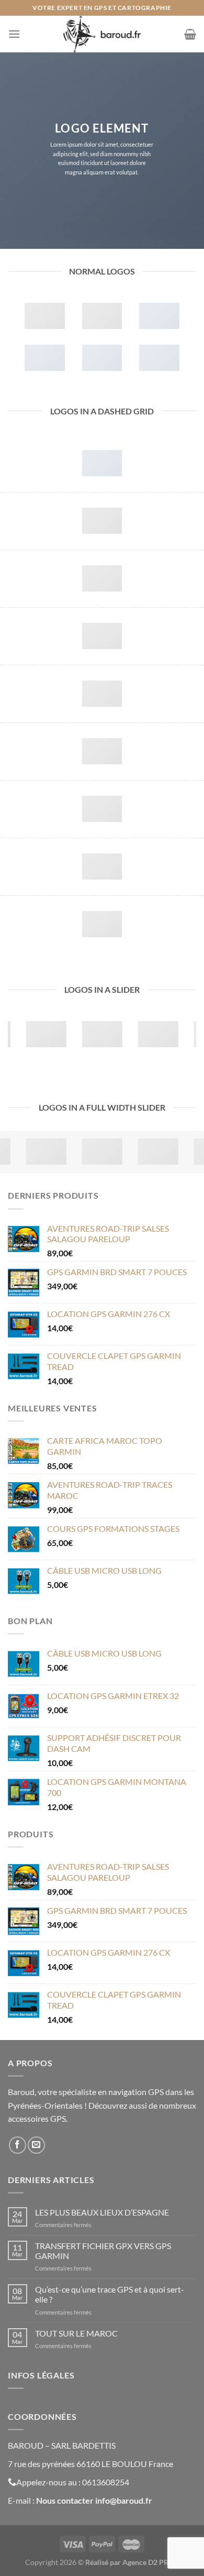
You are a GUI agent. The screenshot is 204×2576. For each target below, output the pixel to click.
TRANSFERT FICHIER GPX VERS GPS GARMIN (103, 2251)
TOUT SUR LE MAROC (76, 2333)
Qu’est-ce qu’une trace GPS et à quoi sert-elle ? (110, 2294)
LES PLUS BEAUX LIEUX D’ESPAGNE (102, 2212)
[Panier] (190, 34)
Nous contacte (63, 2500)
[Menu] (14, 34)
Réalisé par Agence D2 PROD (132, 2562)
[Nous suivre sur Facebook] (18, 2145)
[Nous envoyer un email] (36, 2145)
